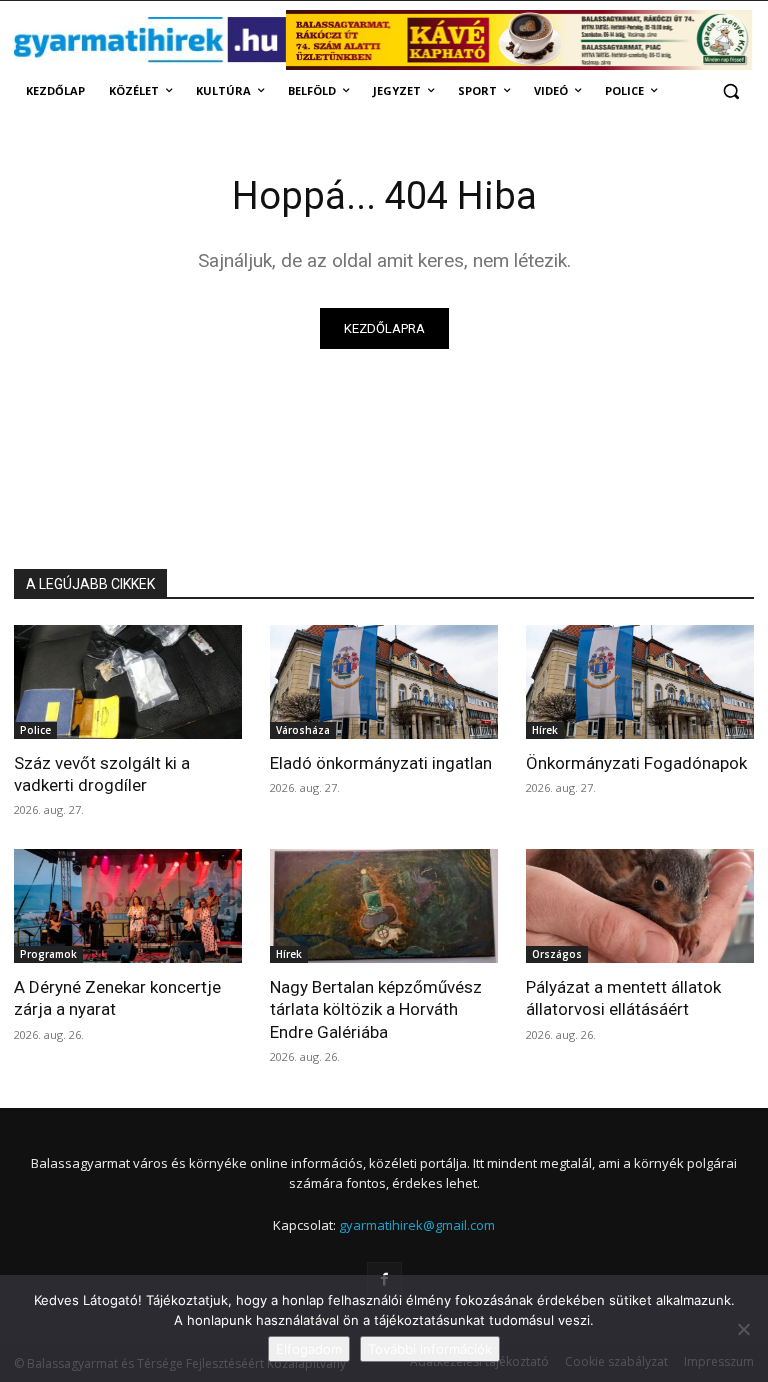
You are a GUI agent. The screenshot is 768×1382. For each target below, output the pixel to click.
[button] (730, 91)
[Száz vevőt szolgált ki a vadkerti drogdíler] (128, 682)
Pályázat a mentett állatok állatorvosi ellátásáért (623, 998)
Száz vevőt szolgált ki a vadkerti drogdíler (102, 774)
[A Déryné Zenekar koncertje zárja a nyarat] (128, 906)
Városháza (303, 730)
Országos (557, 954)
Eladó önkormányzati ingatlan (381, 763)
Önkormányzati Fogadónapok (636, 763)
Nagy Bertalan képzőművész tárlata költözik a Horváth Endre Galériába (376, 1009)
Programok (48, 954)
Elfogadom (309, 1349)
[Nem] (743, 1329)
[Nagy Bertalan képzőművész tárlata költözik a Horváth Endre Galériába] (384, 906)
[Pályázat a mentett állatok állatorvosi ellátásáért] (640, 906)
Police (35, 730)
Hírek (545, 730)
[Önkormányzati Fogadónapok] (640, 682)
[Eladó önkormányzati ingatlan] (384, 682)
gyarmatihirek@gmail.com (417, 1225)
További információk (430, 1349)
